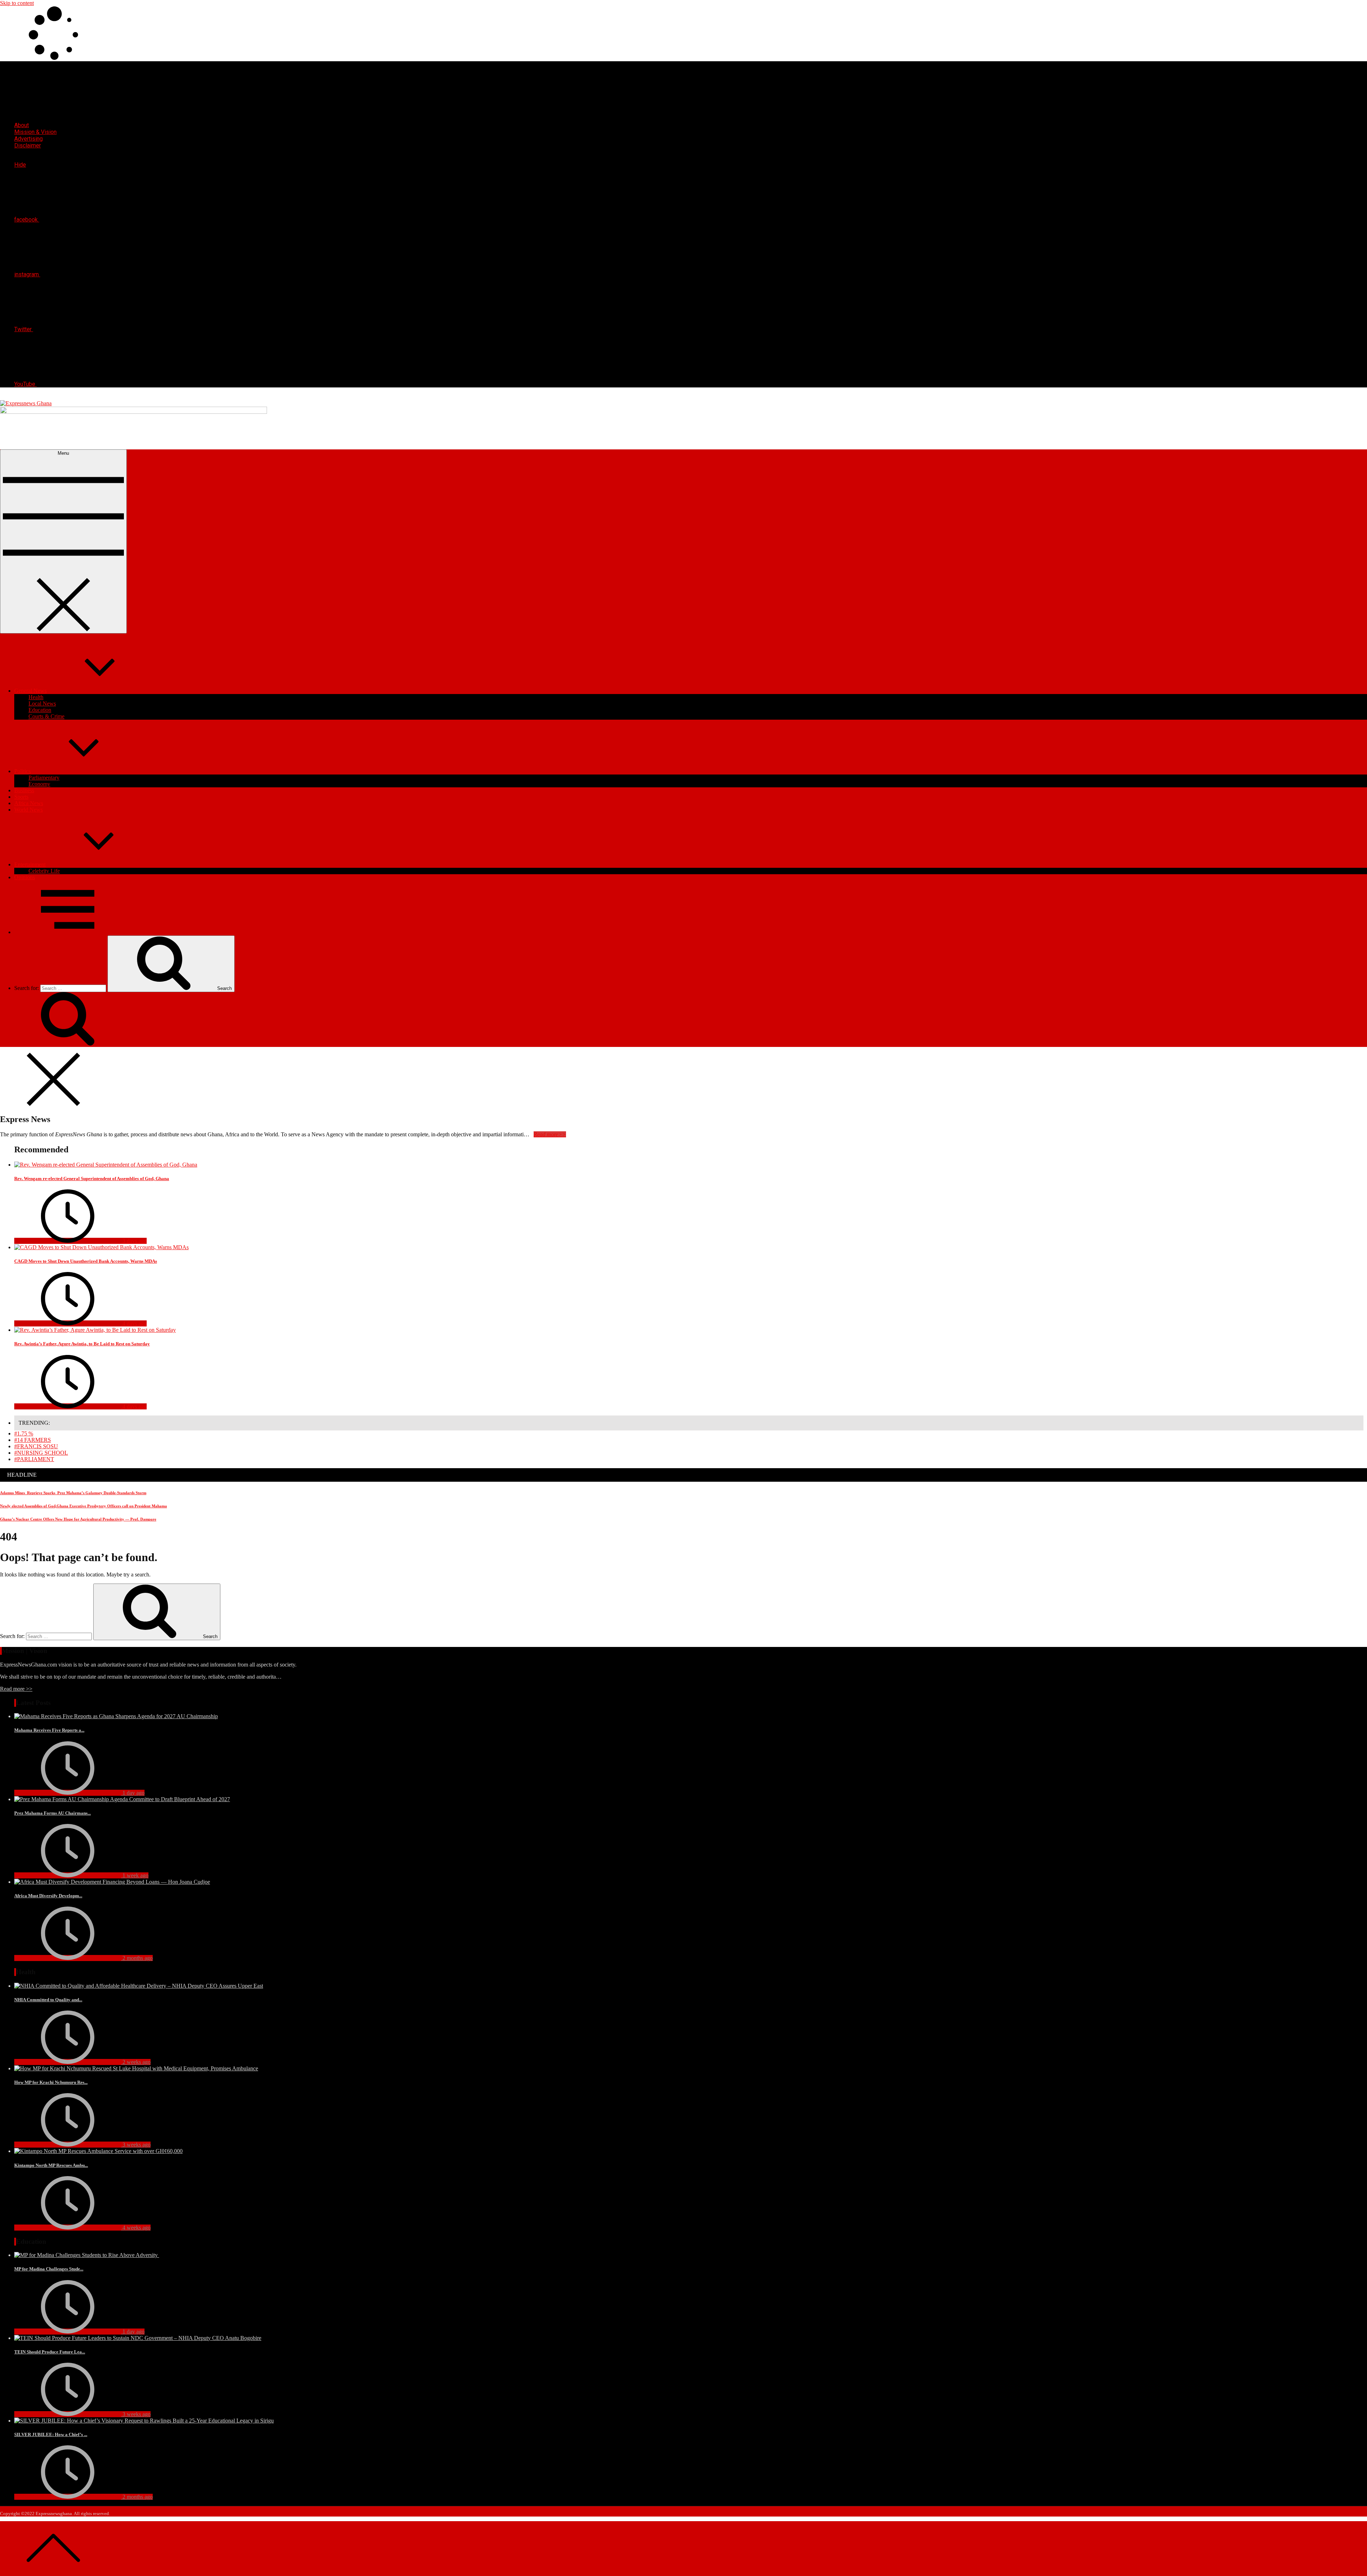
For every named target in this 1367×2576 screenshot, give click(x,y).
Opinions (25, 877)
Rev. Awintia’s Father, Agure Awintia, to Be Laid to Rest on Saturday (82, 1344)
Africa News (29, 803)
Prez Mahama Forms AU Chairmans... (53, 1813)
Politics (22, 771)
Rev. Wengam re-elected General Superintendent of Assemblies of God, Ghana (92, 1179)
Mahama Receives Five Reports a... (49, 1730)
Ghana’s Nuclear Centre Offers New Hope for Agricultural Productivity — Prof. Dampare (78, 1519)
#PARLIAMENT (34, 1459)
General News (30, 691)
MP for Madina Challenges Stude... (49, 2269)
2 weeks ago (136, 2062)
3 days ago (134, 1241)
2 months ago (137, 1958)
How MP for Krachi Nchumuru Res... (51, 2082)
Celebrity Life (44, 871)
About (22, 125)
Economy (39, 784)
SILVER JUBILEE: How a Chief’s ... (51, 2434)
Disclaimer (28, 145)
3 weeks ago (136, 2145)
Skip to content (17, 3)
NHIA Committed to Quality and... (48, 2000)
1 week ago (135, 1875)
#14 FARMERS (33, 1440)
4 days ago (134, 1323)
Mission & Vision (35, 132)
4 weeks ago (136, 2228)
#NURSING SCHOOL (41, 1453)
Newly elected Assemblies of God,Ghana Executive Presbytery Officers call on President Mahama (83, 1506)
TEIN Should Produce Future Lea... (50, 2352)
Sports (21, 797)
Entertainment (30, 864)
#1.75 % (24, 1433)
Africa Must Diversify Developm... (48, 1896)
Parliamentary (44, 778)
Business (24, 790)
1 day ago (133, 1793)
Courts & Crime (46, 716)
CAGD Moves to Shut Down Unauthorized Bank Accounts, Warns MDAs (86, 1261)
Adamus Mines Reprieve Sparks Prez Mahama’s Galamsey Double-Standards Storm (73, 1493)
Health (36, 697)
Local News (42, 703)
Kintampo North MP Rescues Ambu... (51, 2165)
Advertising (28, 139)
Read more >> (16, 1689)
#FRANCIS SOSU (36, 1446)
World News (28, 810)
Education (40, 710)
